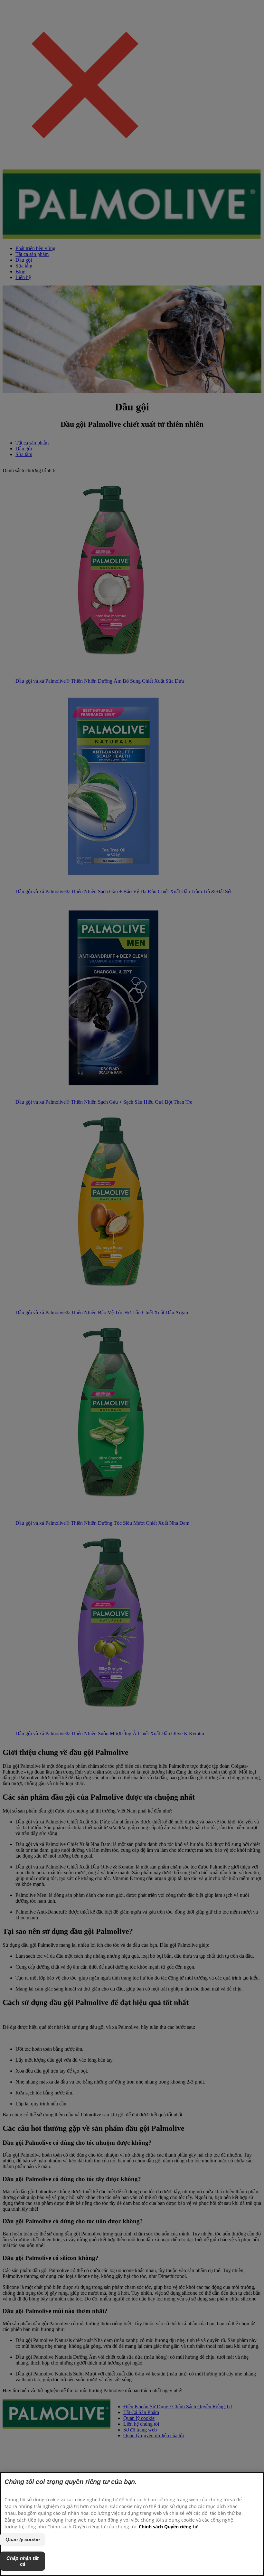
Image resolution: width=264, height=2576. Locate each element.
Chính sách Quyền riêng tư (168, 2527)
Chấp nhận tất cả (23, 2561)
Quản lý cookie (23, 2539)
